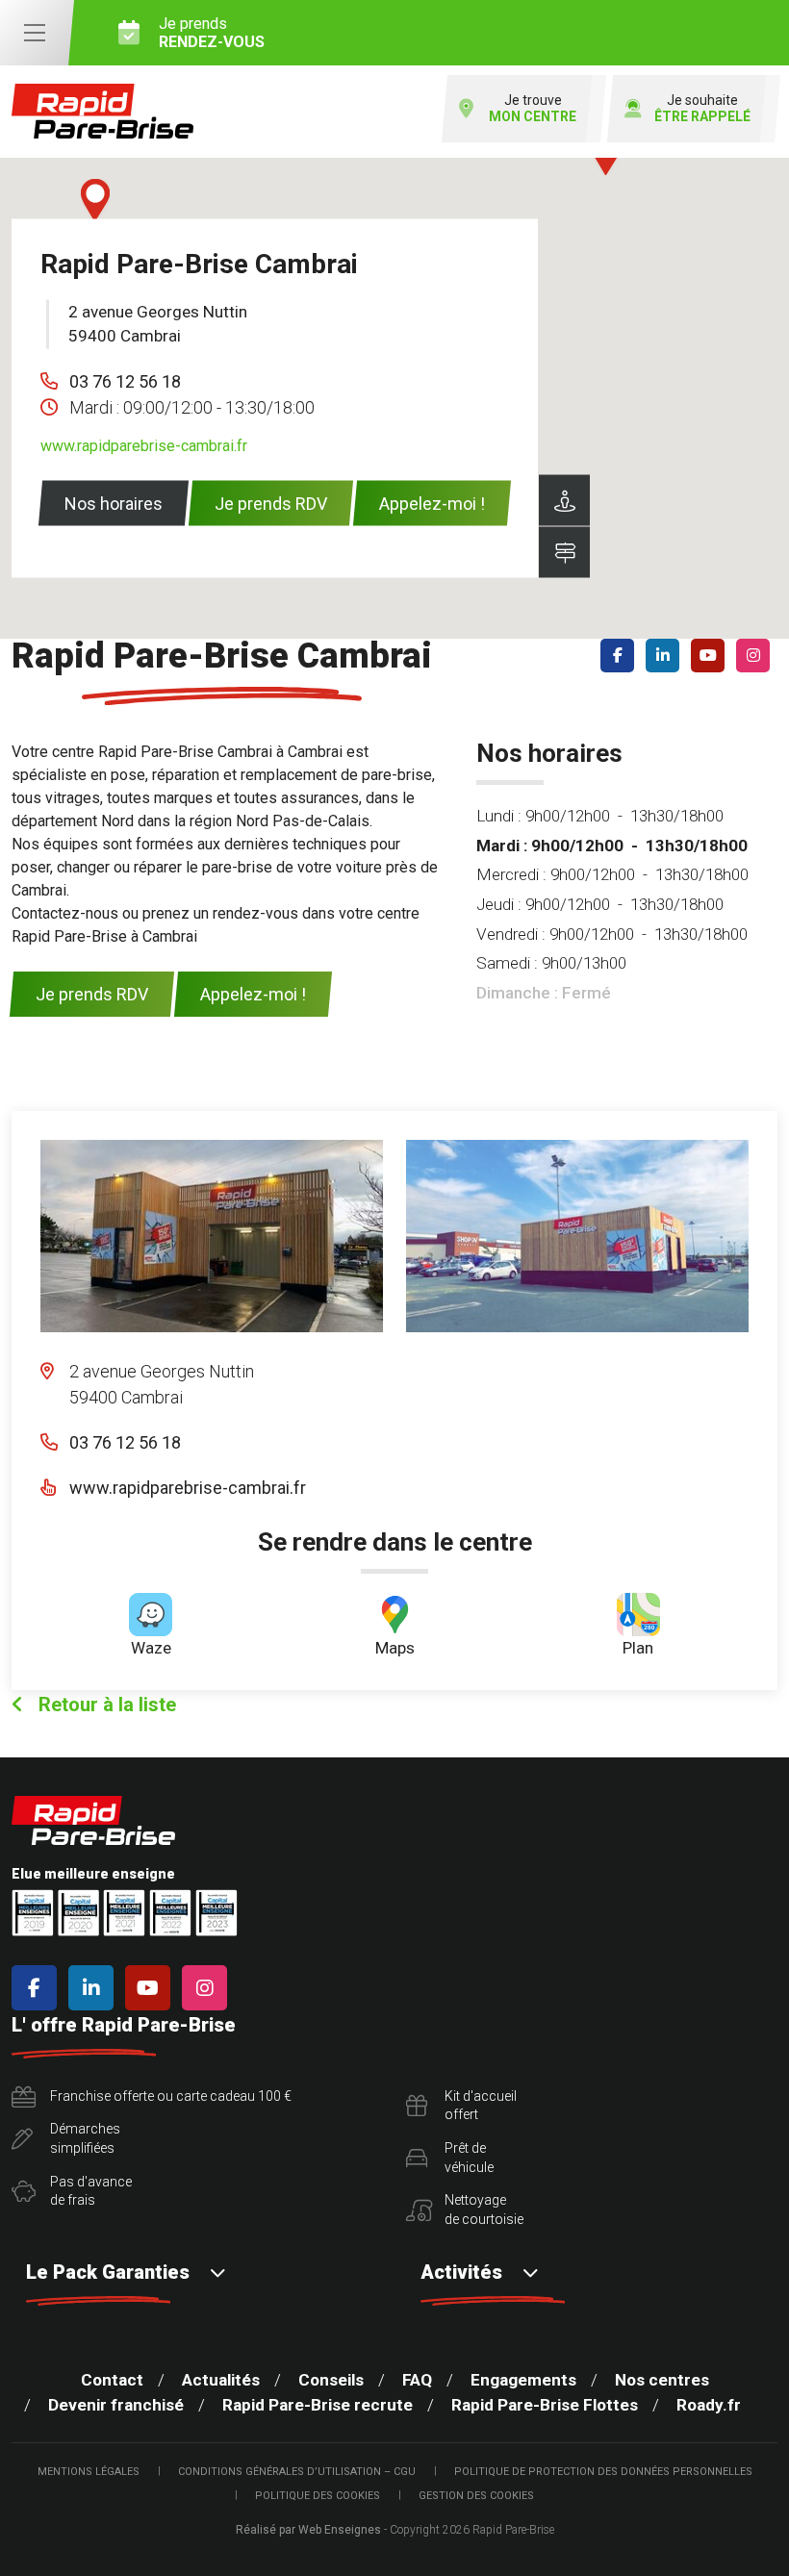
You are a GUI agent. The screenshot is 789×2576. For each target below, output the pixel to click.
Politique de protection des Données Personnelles (603, 2472)
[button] (95, 200)
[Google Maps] (564, 552)
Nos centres (662, 2380)
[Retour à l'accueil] (102, 111)
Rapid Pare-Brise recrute (318, 2405)
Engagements (523, 2380)
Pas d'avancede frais (91, 2191)
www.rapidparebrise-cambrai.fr (144, 445)
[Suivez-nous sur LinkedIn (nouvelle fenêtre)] (666, 656)
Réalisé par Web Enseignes (308, 2530)
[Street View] (564, 500)
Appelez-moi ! (432, 503)
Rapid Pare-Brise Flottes (545, 2405)
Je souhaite (702, 108)
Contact (112, 2380)
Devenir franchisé (116, 2405)
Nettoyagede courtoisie (484, 2210)
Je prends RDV (271, 503)
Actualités (221, 2380)
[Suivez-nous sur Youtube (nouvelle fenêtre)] (712, 656)
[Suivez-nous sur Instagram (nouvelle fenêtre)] (757, 656)
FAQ (417, 2380)
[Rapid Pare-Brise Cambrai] (212, 1236)
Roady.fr (709, 2405)
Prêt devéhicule (469, 2158)
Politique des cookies (318, 2496)
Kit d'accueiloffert (481, 2106)
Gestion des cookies (476, 2496)
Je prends (212, 33)
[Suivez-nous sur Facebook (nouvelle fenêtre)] (621, 656)
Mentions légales (89, 2472)
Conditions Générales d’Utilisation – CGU (297, 2472)
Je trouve (533, 108)
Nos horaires (114, 503)
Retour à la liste (105, 1705)
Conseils (331, 2380)
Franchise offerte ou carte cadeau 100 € (171, 2096)
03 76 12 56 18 (125, 380)
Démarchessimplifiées (85, 2138)
